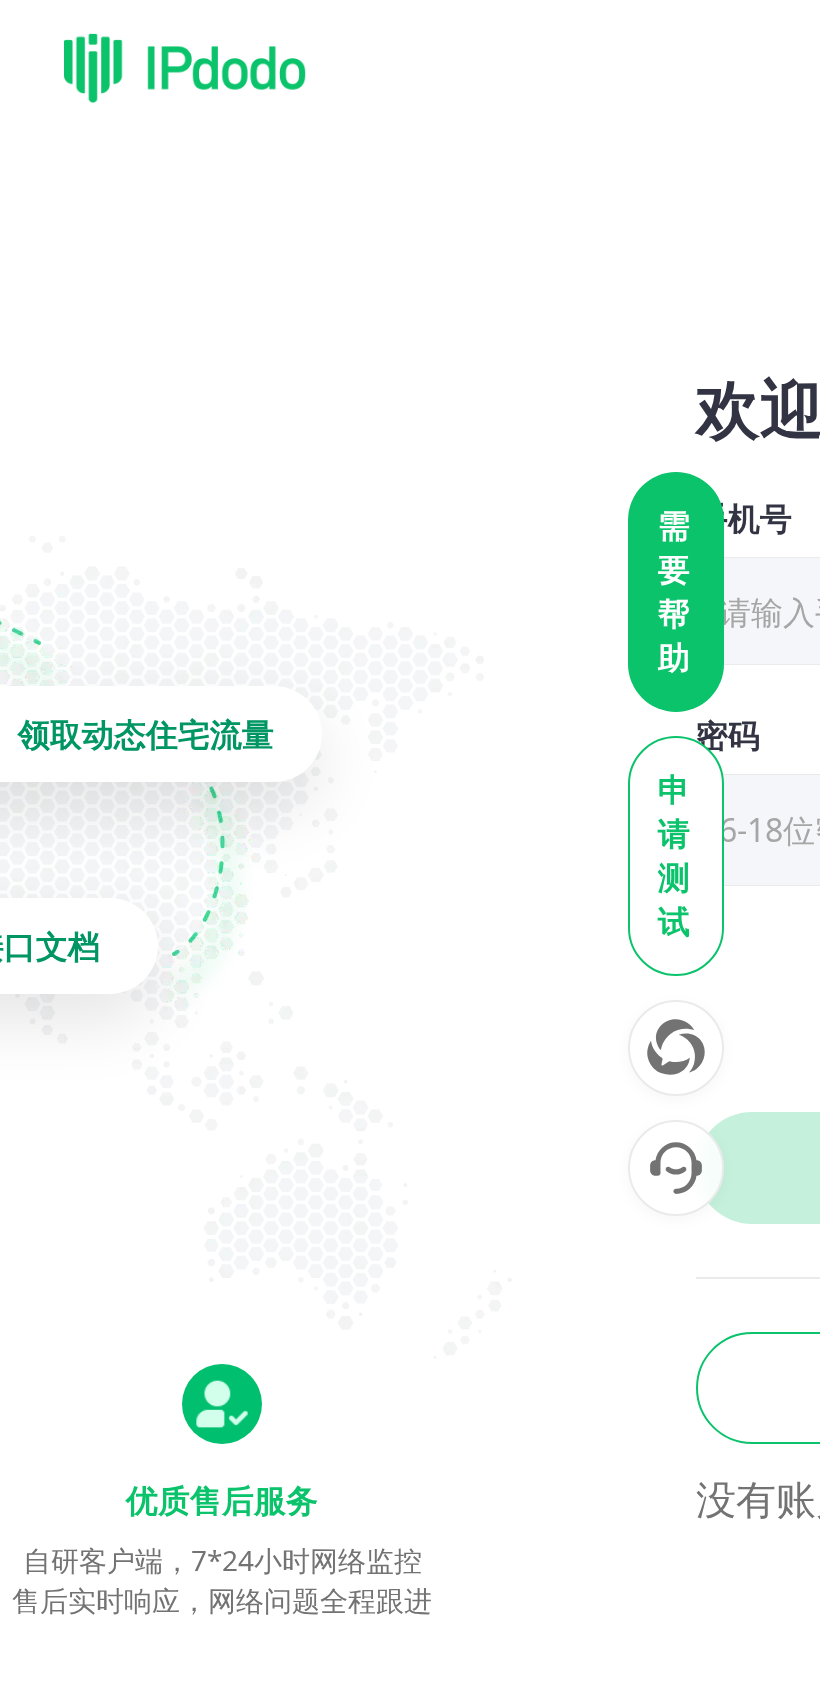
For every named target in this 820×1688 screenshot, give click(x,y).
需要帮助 (676, 592)
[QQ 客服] (676, 1168)
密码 (728, 734)
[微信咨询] (676, 1048)
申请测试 (676, 856)
